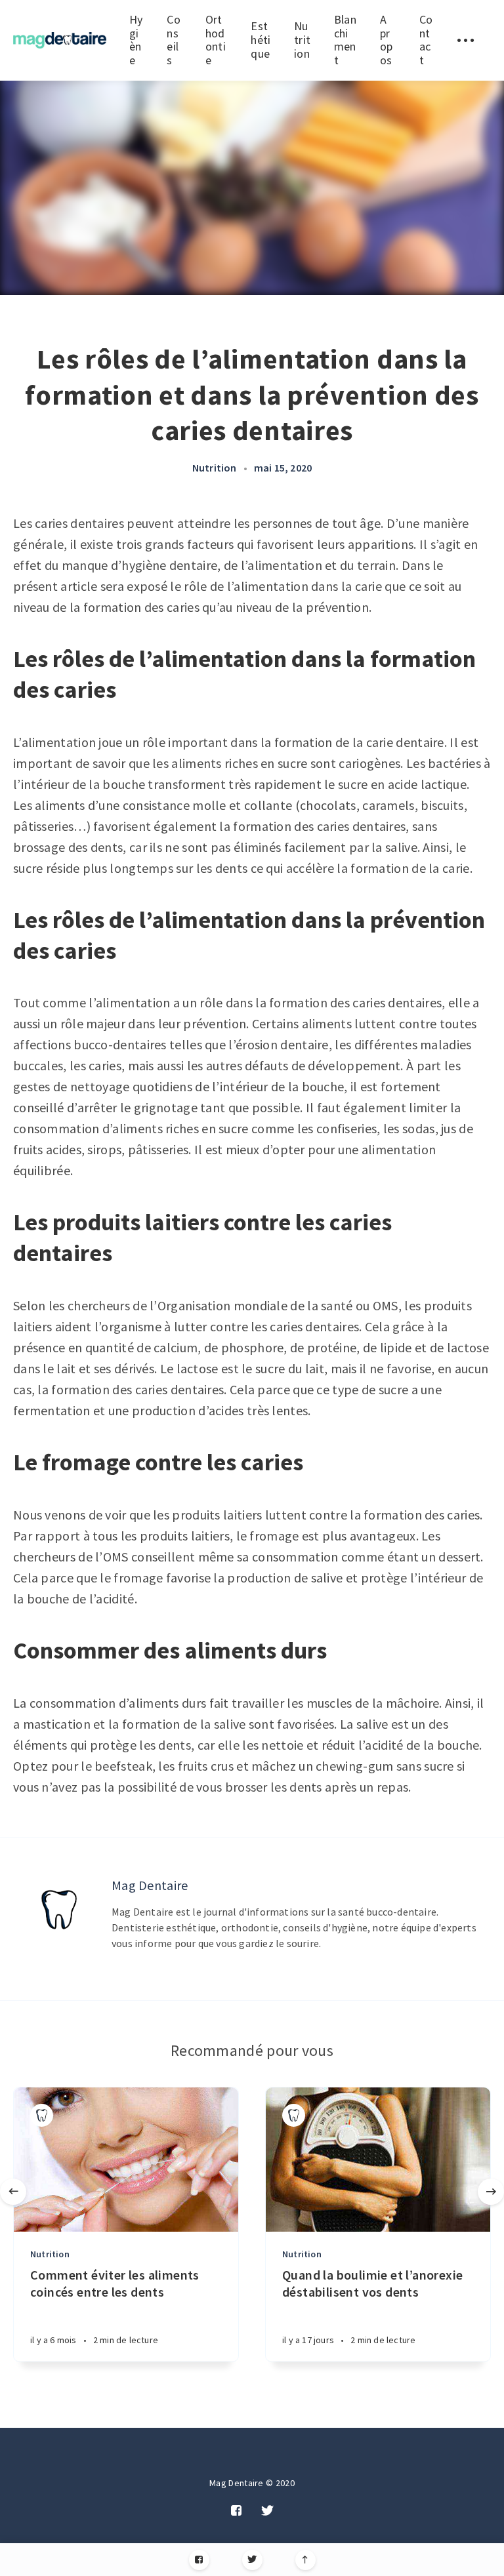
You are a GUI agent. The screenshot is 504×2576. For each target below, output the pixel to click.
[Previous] (13, 2192)
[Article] (126, 2160)
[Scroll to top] (305, 2560)
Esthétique (261, 39)
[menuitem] (60, 40)
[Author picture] (59, 1910)
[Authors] (42, 2115)
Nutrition (302, 39)
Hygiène (136, 40)
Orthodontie (216, 40)
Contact (426, 40)
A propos (387, 40)
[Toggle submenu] (465, 40)
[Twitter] (252, 2560)
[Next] (491, 2192)
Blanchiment (345, 40)
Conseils (174, 40)
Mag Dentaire (150, 1885)
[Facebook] (199, 2560)
